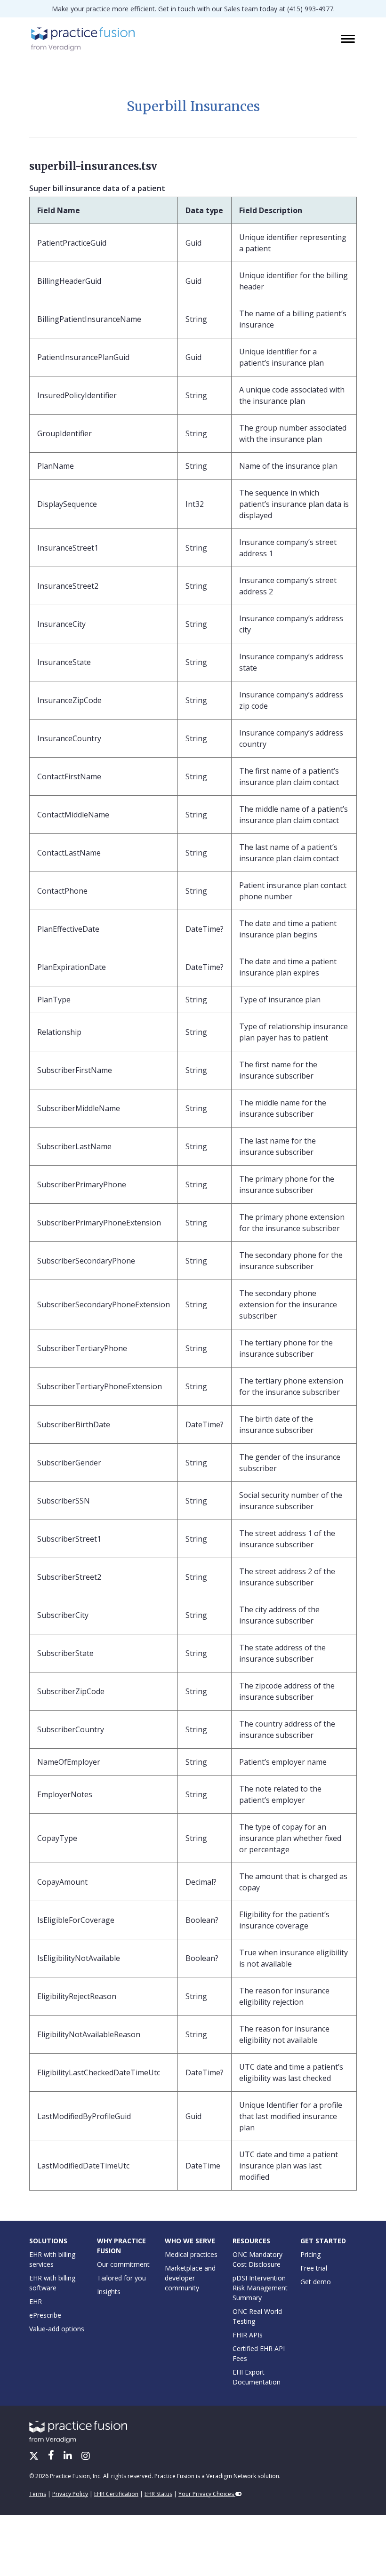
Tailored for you (121, 2278)
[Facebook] (52, 2456)
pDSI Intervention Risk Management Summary (260, 2288)
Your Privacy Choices (207, 2494)
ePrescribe (45, 2315)
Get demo (316, 2282)
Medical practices (191, 2254)
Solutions (48, 2241)
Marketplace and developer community (190, 2278)
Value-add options (57, 2329)
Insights (109, 2292)
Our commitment (123, 2264)
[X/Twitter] (35, 2456)
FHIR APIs (248, 2335)
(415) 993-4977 (310, 9)
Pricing (310, 2254)
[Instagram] (86, 2456)
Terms (38, 2494)
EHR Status (158, 2494)
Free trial (314, 2268)
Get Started (323, 2241)
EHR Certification (116, 2494)
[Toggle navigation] (349, 40)
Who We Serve (190, 2241)
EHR (36, 2301)
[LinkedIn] (69, 2456)
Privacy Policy (70, 2494)
